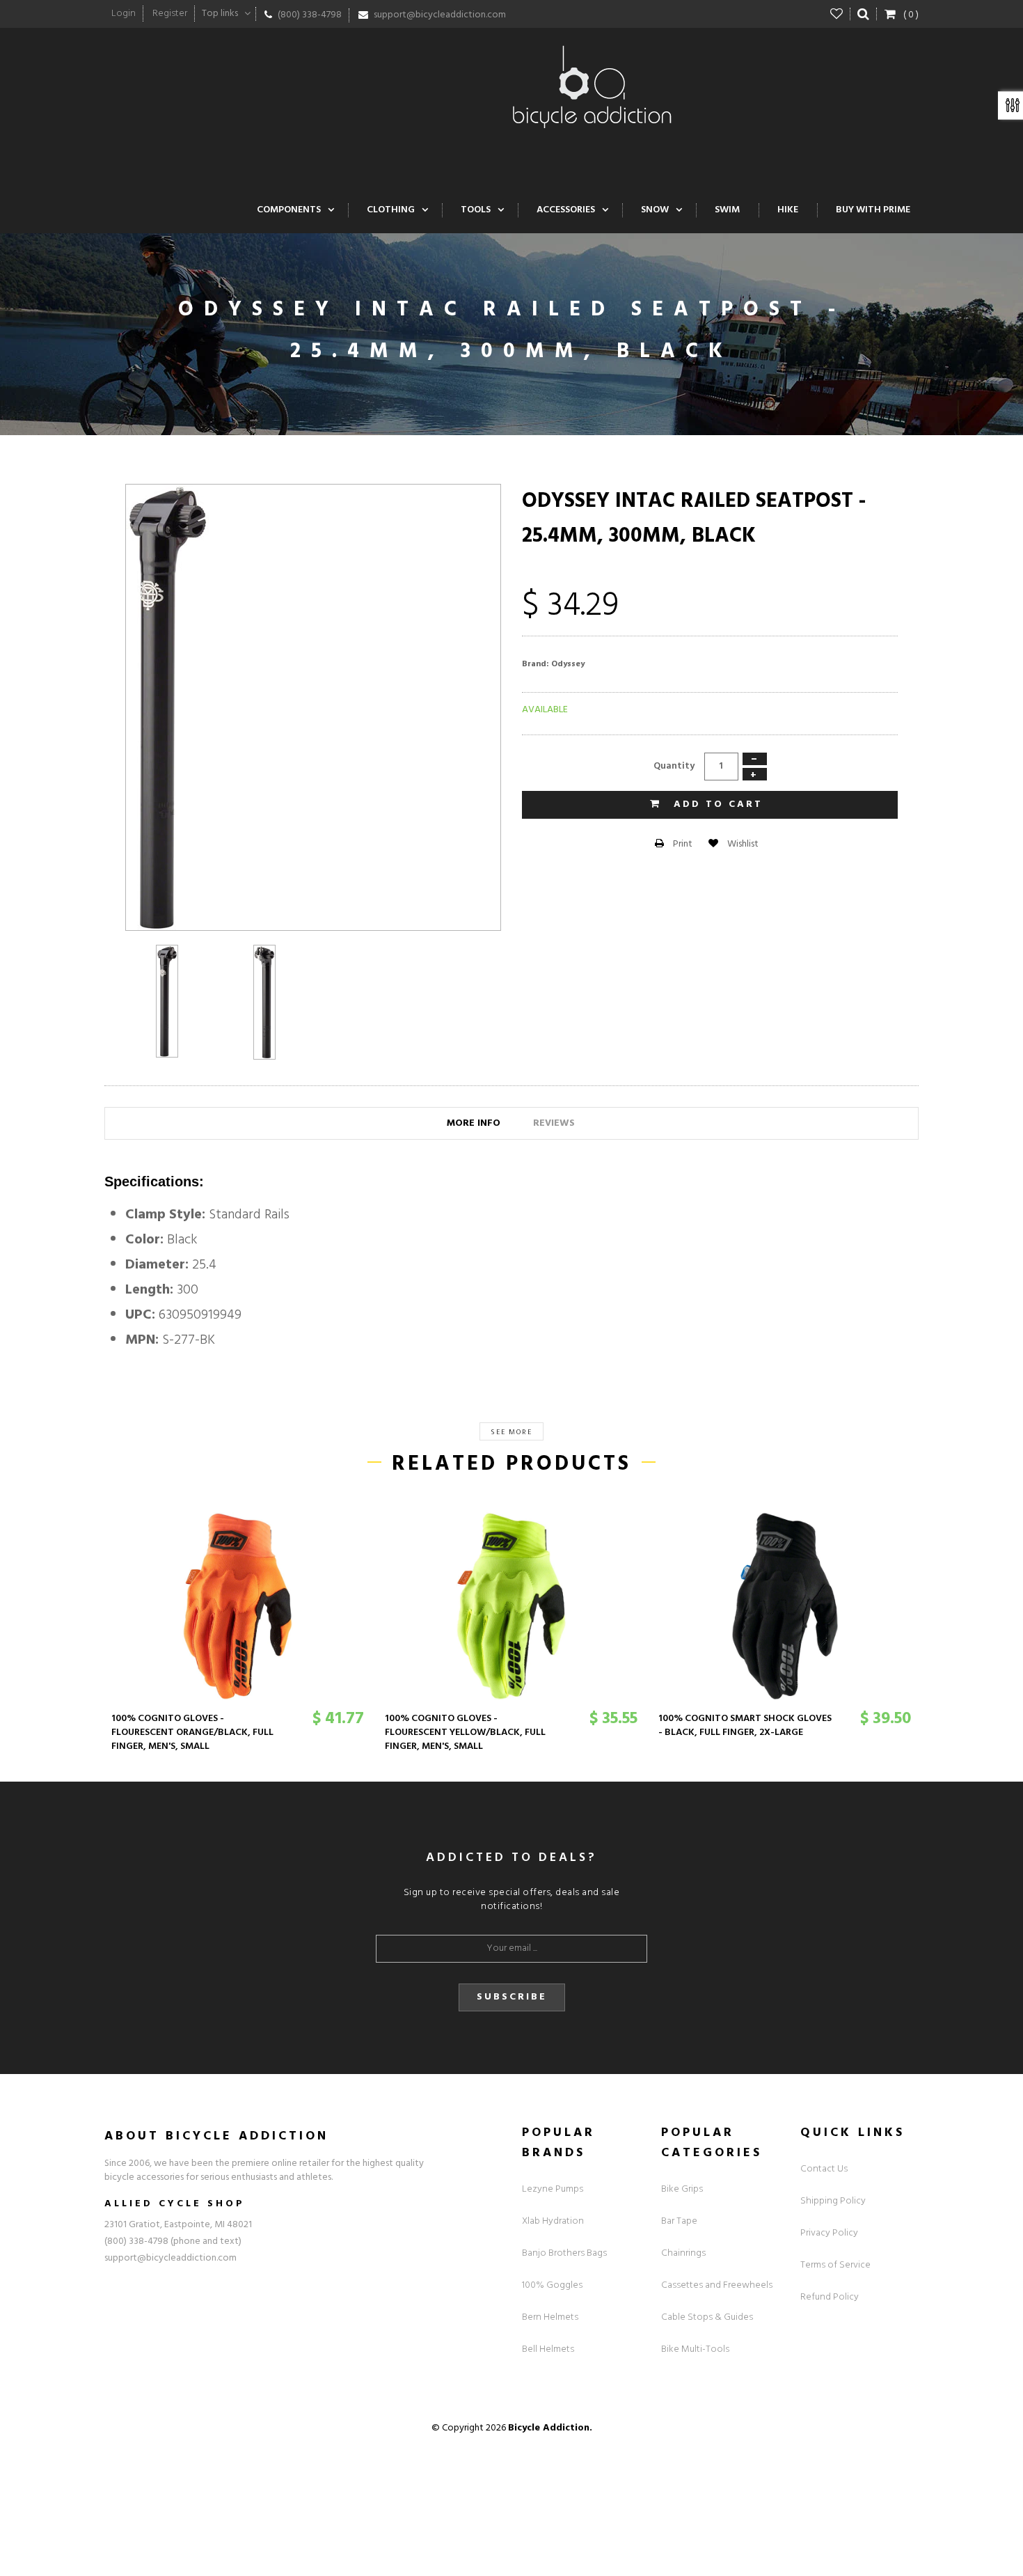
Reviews (554, 1123)
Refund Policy (830, 2297)
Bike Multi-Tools (695, 2349)
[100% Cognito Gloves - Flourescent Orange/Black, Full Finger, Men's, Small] (238, 1606)
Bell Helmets (548, 2349)
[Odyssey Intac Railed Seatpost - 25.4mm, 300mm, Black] (167, 1001)
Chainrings (683, 2253)
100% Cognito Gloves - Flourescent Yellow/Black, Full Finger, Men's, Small (465, 1733)
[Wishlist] (837, 14)
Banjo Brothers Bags (564, 2253)
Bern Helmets (550, 2317)
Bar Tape (679, 2221)
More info (474, 1123)
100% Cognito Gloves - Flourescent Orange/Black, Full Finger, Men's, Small (192, 1733)
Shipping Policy (833, 2201)
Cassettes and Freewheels (717, 2285)
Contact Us (824, 2169)
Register (170, 14)
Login (124, 14)
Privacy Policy (829, 2233)
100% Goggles (552, 2285)
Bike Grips (682, 2189)
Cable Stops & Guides (707, 2317)
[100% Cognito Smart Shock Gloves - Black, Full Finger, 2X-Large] (785, 1606)
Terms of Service (835, 2265)
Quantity (674, 766)
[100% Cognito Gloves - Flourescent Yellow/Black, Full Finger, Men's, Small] (511, 1606)
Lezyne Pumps (553, 2189)
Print (682, 844)
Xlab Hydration (553, 2221)
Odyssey (568, 664)
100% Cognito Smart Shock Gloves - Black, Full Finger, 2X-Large (745, 1726)
